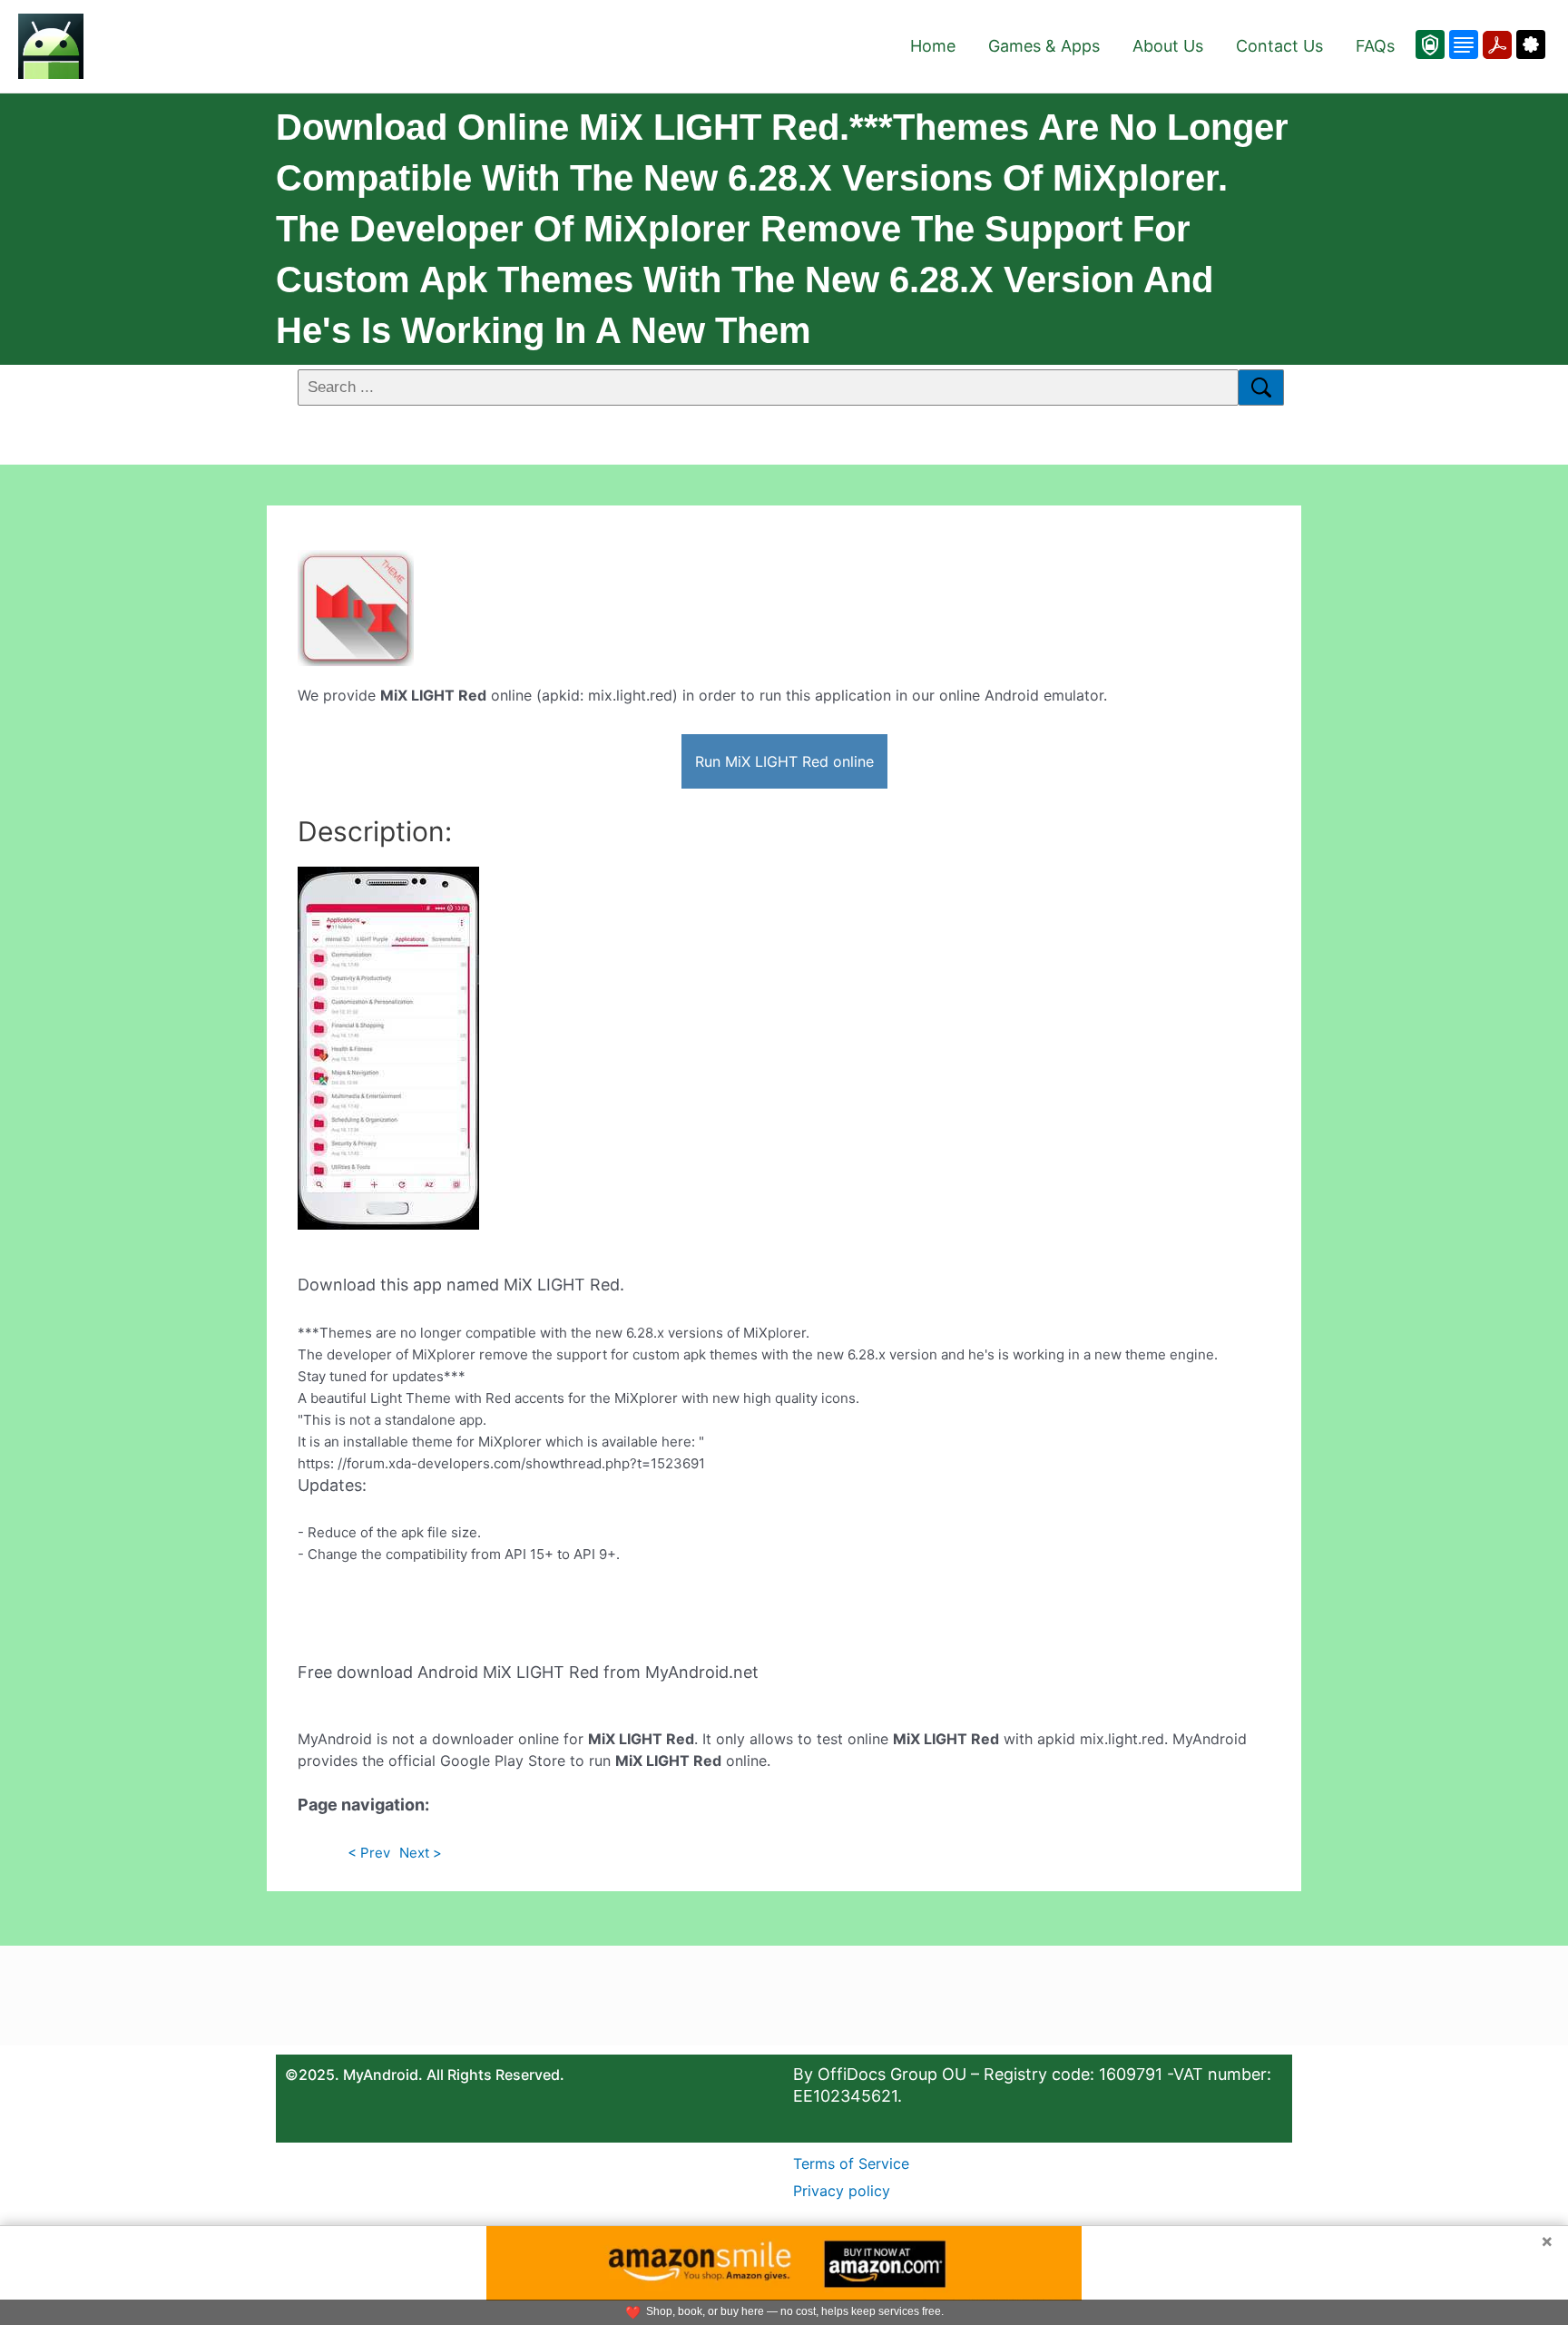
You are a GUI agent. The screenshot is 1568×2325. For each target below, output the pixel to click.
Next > (421, 1853)
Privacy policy (842, 2191)
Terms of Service (851, 2163)
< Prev (369, 1853)
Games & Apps (1044, 46)
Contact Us (1279, 46)
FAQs (1375, 46)
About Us (1168, 46)
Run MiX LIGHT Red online (784, 761)
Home (933, 46)
